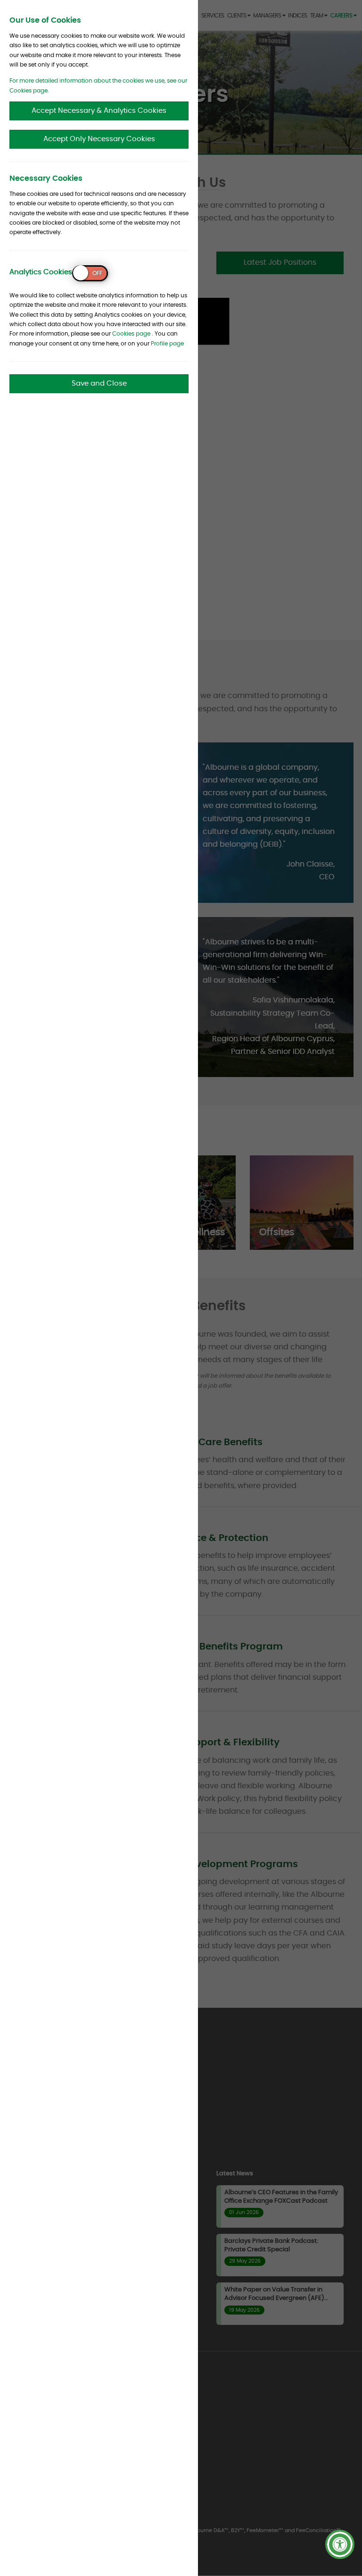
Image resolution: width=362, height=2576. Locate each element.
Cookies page (131, 334)
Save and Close (99, 383)
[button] (340, 2544)
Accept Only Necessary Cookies (99, 139)
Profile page (167, 344)
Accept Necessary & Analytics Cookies (99, 111)
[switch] (90, 273)
